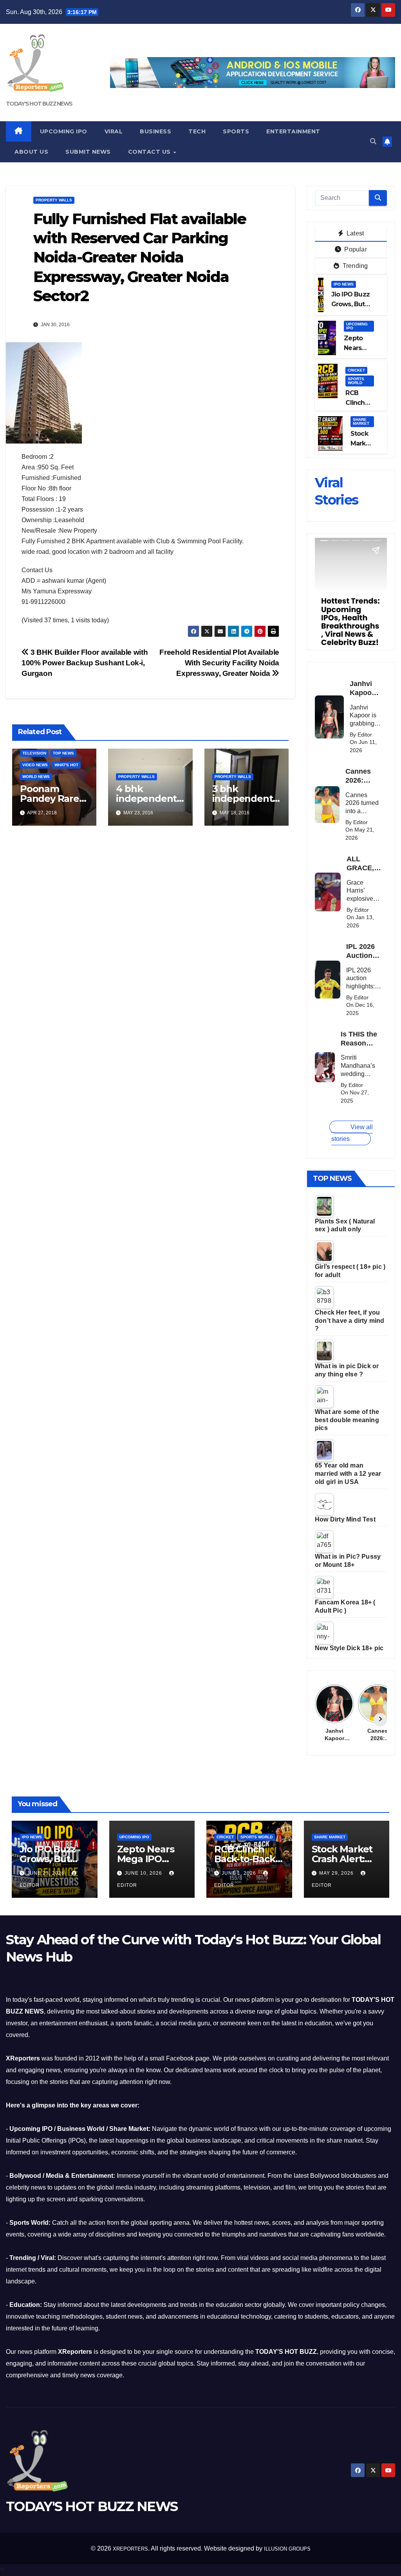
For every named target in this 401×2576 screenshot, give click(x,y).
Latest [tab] (354, 233)
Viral (114, 131)
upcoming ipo (357, 326)
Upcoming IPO (64, 131)
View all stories (352, 1133)
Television (34, 753)
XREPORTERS (130, 2549)
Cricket (356, 370)
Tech (197, 131)
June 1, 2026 (240, 1873)
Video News (35, 765)
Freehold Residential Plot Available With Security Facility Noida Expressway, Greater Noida (219, 663)
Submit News (88, 152)
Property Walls (54, 200)
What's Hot (66, 765)
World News (36, 777)
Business (155, 131)
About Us (31, 152)
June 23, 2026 (47, 1873)
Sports (236, 131)
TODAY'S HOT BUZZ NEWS (39, 104)
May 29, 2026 (337, 1873)
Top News (63, 753)
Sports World (356, 381)
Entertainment (293, 131)
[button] (373, 141)
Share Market (361, 421)
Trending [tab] (355, 266)
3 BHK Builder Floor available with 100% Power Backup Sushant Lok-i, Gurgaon (85, 663)
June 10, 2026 (144, 1873)
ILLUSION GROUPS (287, 2549)
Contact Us (150, 152)
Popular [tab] (355, 249)
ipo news (344, 284)
